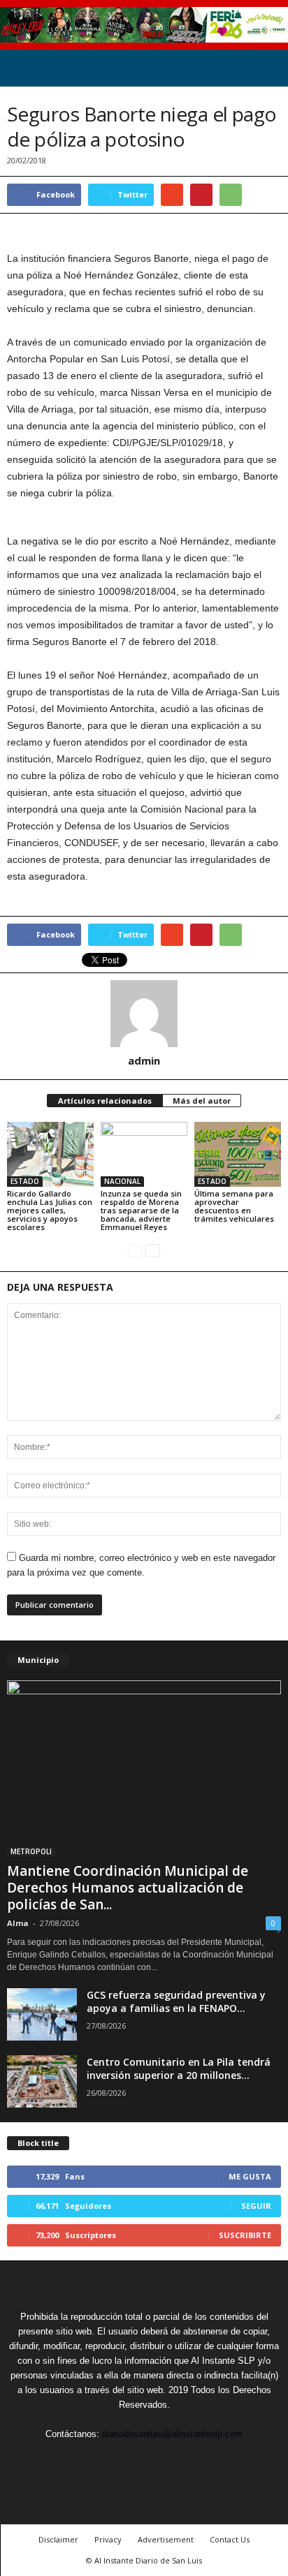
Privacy (108, 2539)
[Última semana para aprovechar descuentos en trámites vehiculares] (238, 1154)
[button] (266, 68)
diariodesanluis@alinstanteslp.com (172, 2434)
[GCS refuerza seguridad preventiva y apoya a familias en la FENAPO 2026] (42, 2014)
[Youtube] (208, 2460)
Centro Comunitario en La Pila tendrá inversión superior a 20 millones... (179, 2068)
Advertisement (166, 2539)
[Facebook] (81, 2460)
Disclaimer (58, 2539)
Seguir (256, 2206)
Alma (18, 1923)
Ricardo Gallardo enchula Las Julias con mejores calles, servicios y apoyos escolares (50, 1210)
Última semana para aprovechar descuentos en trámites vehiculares (234, 1206)
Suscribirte (245, 2235)
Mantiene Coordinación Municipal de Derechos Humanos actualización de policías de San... (128, 1888)
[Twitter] (113, 2460)
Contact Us (230, 2539)
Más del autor (202, 1101)
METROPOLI (31, 1851)
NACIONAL (122, 1181)
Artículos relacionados (105, 1101)
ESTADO (25, 1181)
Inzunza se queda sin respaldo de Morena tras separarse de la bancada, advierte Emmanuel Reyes (141, 1210)
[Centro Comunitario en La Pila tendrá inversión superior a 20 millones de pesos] (42, 2081)
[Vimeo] (145, 2460)
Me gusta (250, 2176)
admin (144, 1060)
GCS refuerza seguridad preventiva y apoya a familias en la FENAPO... (176, 2001)
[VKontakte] (178, 2460)
